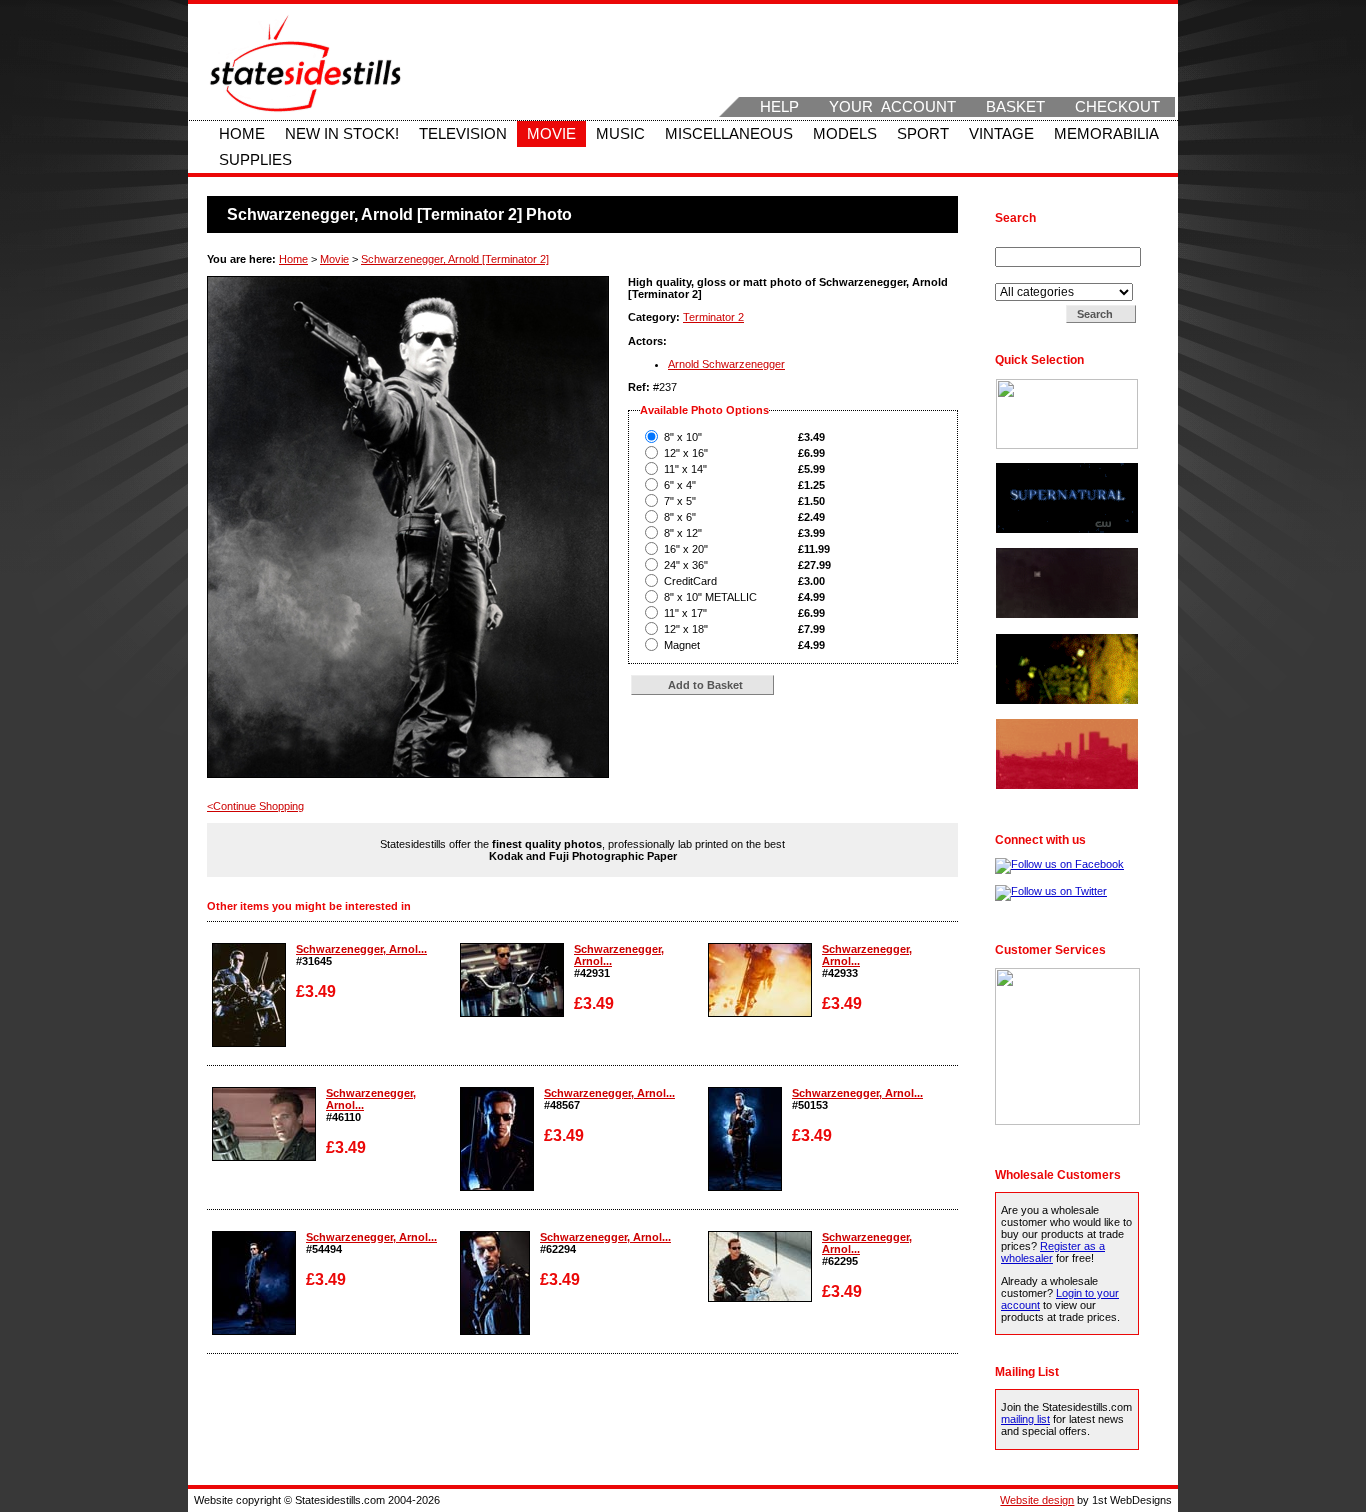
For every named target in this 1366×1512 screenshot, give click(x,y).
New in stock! (342, 134)
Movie (551, 134)
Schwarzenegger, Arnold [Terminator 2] (455, 259)
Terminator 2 (713, 317)
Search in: (1021, 277)
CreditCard (690, 581)
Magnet (682, 645)
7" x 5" (680, 501)
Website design (1037, 1500)
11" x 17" (685, 613)
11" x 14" (685, 469)
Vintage (1001, 134)
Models (845, 134)
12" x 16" (686, 453)
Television (463, 134)
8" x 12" (683, 533)
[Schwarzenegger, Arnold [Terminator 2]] (249, 1043)
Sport (923, 134)
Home (242, 134)
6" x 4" (680, 485)
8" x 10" (683, 437)
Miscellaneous (729, 134)
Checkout (1117, 107)
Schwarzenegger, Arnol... (361, 949)
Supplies (255, 160)
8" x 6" (680, 517)
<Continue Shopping (255, 806)
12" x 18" (686, 629)
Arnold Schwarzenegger (726, 364)
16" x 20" (686, 549)
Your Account (892, 107)
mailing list (1025, 1419)
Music (620, 134)
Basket (1015, 107)
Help (779, 107)
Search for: (1024, 241)
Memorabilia (1106, 134)
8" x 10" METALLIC (710, 597)
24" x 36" (686, 565)
